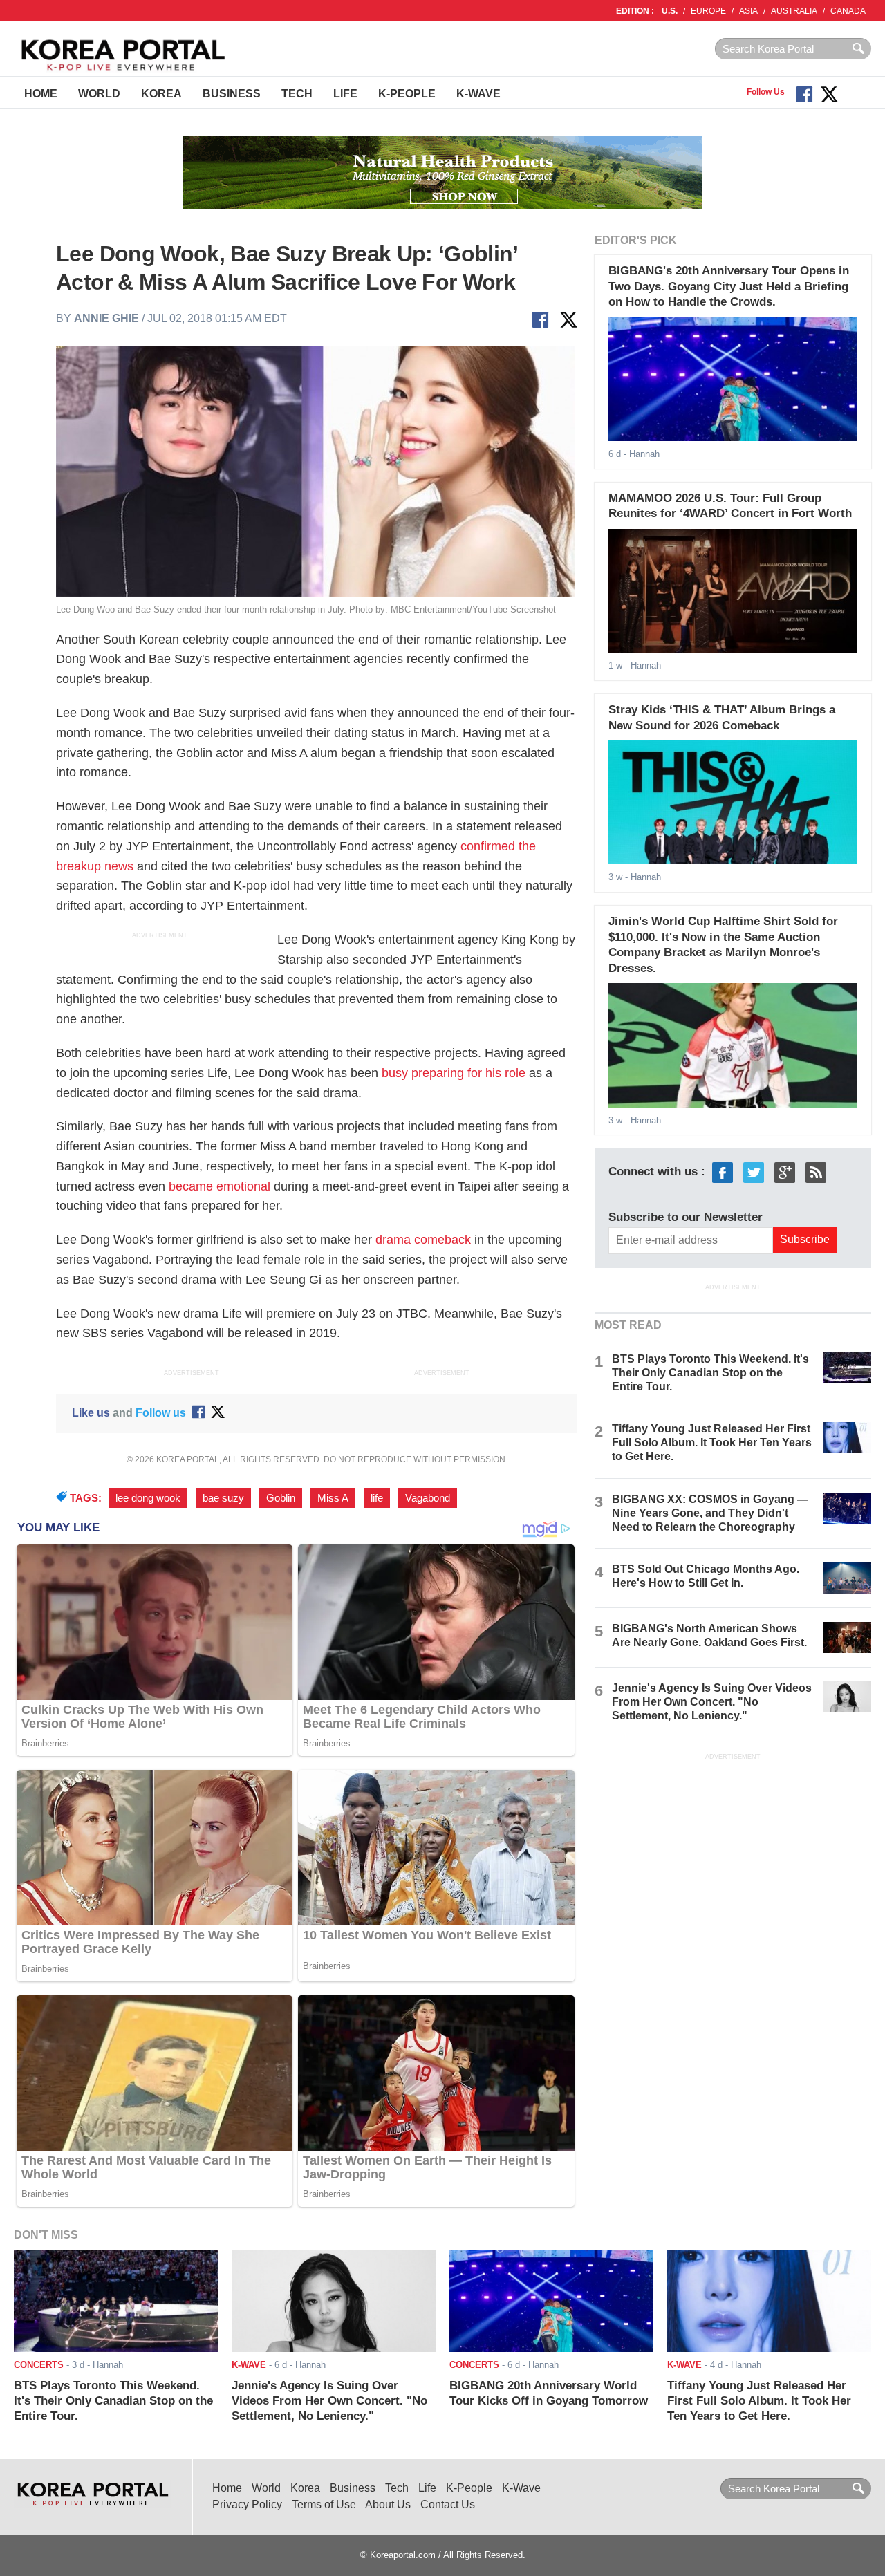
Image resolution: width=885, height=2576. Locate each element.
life (377, 1498)
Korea (161, 94)
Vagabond (428, 1498)
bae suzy (223, 1498)
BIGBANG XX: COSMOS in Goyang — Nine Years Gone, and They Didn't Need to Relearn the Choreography (710, 1513)
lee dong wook (148, 1498)
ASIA (748, 11)
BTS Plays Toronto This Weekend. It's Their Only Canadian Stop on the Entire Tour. (710, 1373)
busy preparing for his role (454, 1073)
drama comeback (423, 1240)
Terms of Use (324, 2504)
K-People (407, 94)
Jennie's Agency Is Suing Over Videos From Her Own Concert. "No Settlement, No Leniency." (712, 1702)
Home (41, 94)
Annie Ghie (106, 318)
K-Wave (478, 94)
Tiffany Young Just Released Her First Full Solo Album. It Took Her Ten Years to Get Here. (712, 1443)
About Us (388, 2504)
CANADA (848, 11)
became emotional (220, 1186)
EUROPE (708, 11)
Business (232, 94)
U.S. (670, 11)
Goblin (281, 1498)
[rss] (816, 1172)
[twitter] (754, 1172)
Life (345, 94)
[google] (785, 1172)
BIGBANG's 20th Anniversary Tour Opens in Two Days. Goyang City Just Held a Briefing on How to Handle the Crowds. (729, 286)
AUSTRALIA (794, 11)
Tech (297, 94)
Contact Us (448, 2504)
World (99, 94)
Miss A (333, 1498)
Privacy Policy (247, 2504)
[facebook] (723, 1172)
